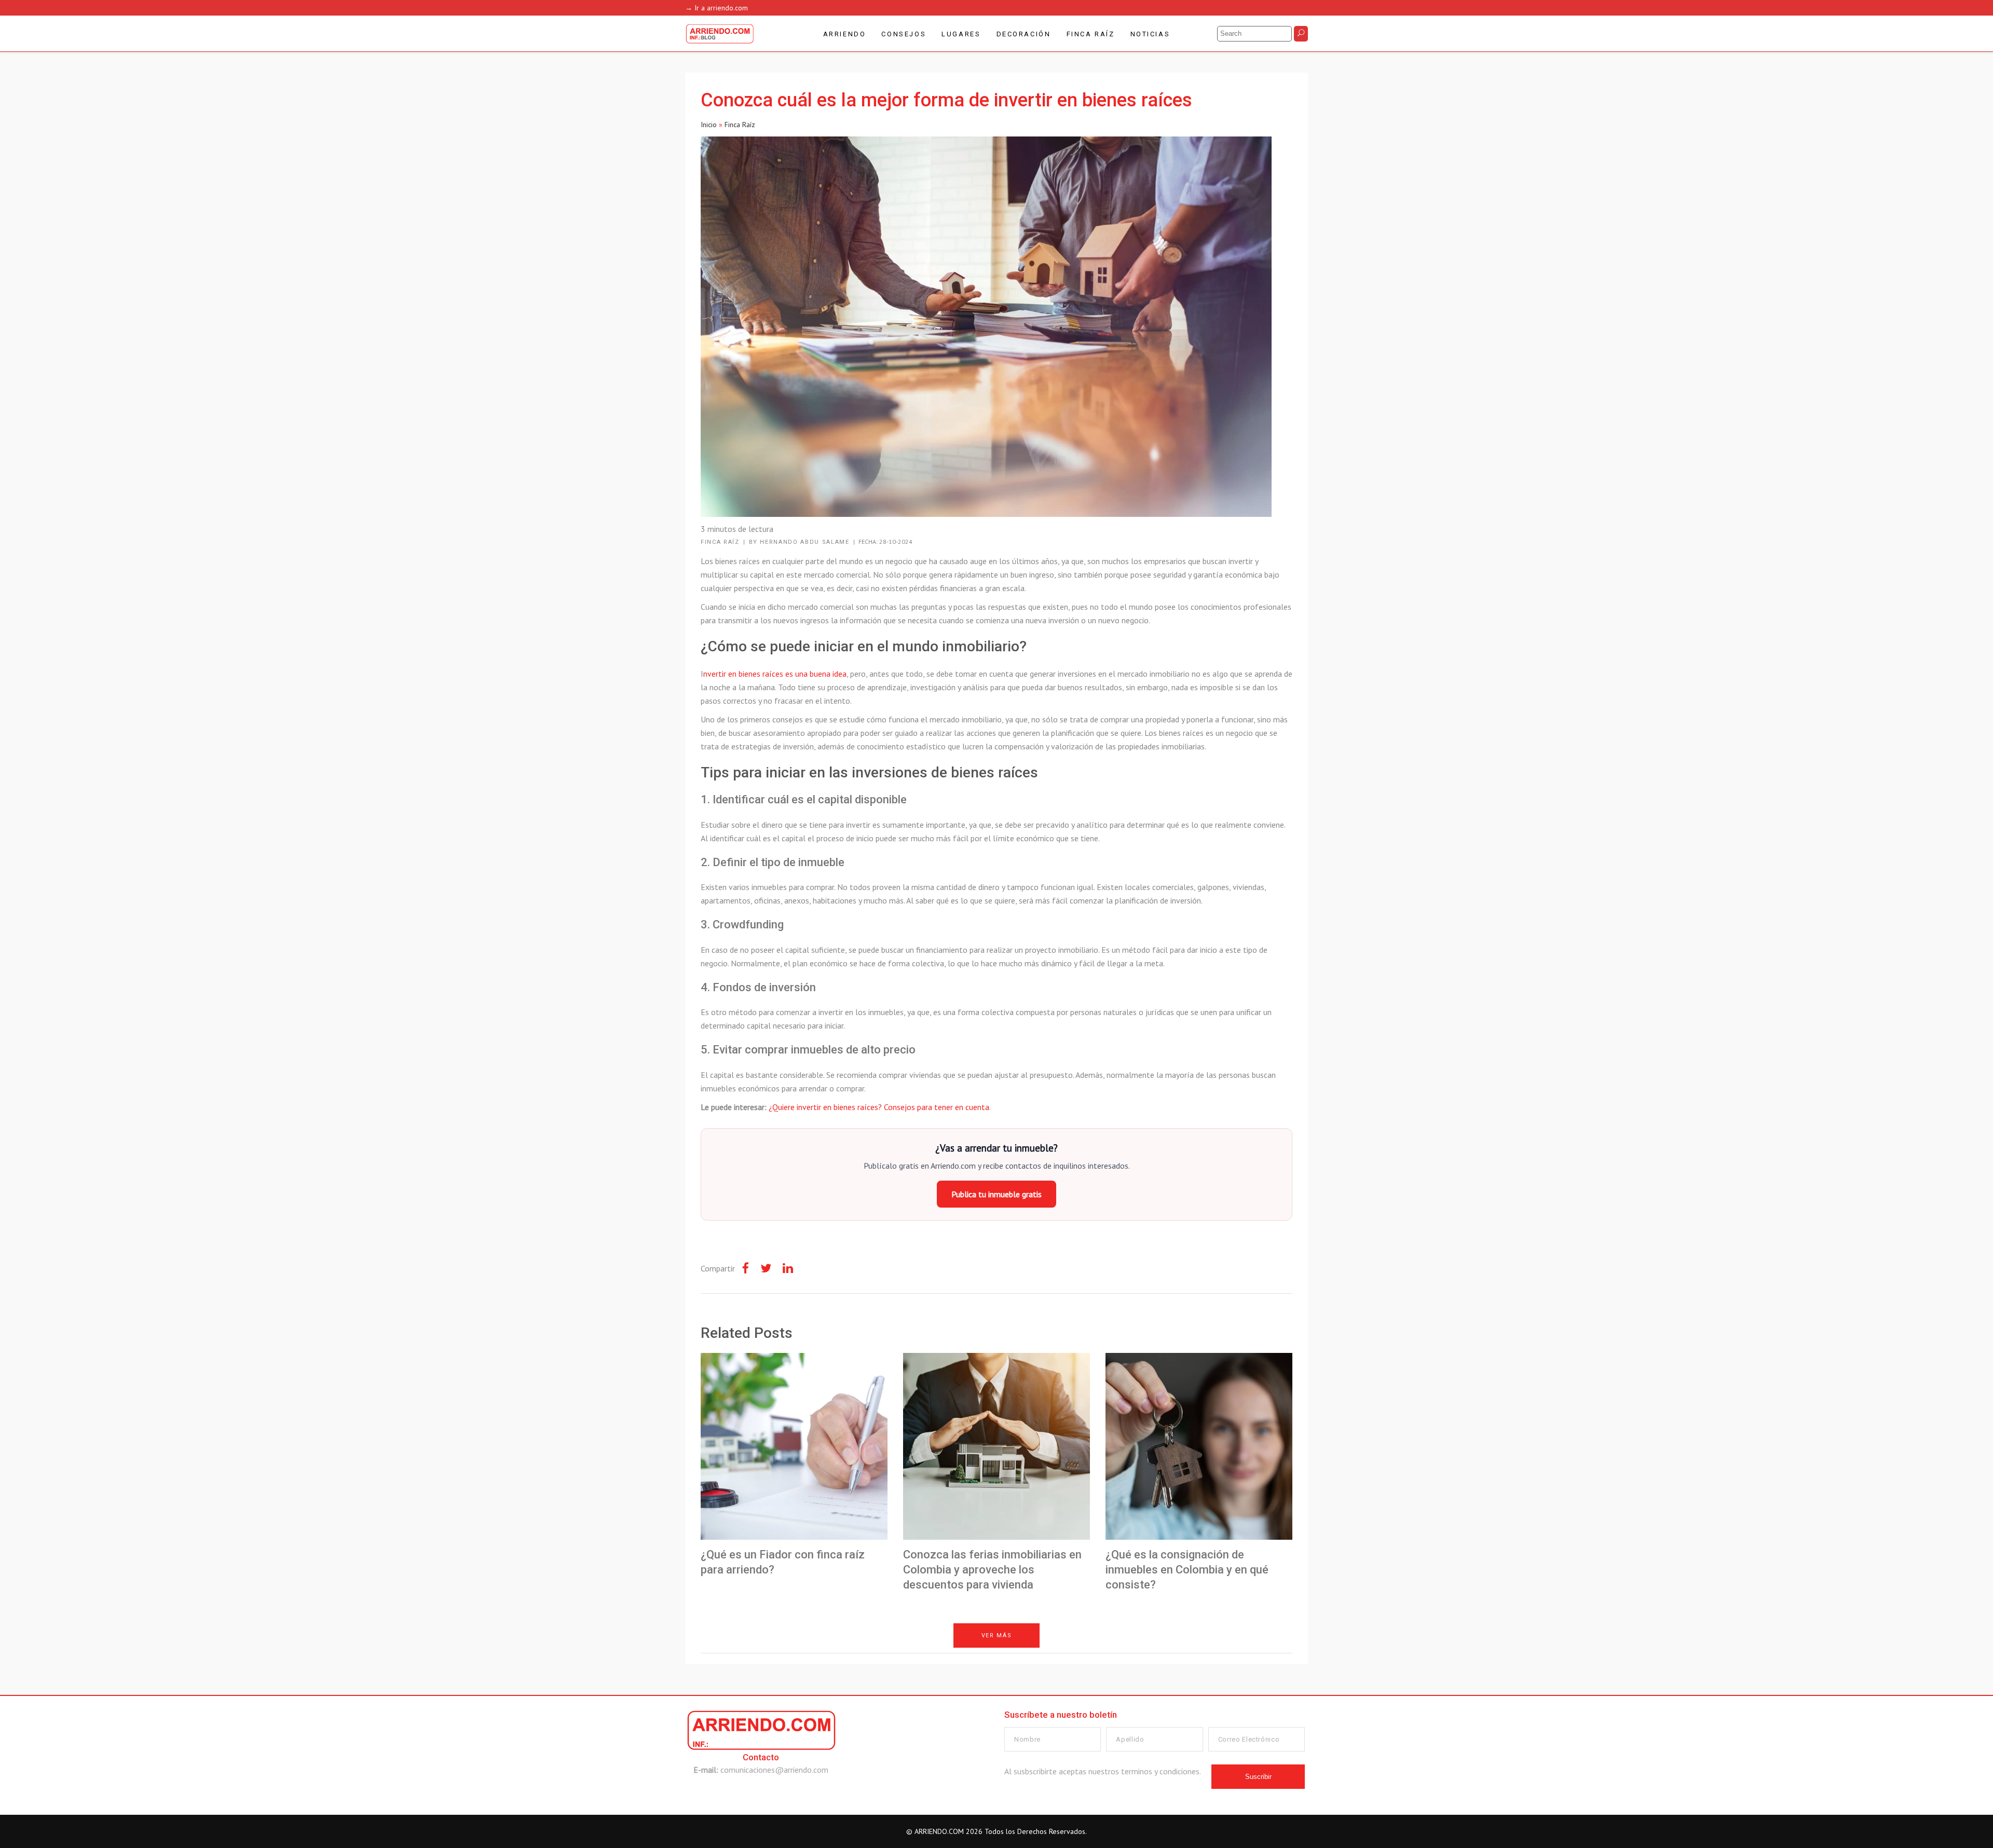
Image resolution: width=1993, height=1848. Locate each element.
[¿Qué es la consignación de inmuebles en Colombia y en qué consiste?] (1199, 1446)
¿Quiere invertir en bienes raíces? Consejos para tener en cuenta (879, 1107)
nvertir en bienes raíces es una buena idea (775, 674)
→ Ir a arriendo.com (716, 8)
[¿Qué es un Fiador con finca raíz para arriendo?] (794, 1446)
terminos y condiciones (1160, 1771)
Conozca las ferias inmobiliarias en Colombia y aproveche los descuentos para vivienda (992, 1569)
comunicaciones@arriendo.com (774, 1770)
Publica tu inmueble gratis (996, 1194)
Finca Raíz (740, 125)
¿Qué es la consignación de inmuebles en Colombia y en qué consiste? (1187, 1569)
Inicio (709, 125)
